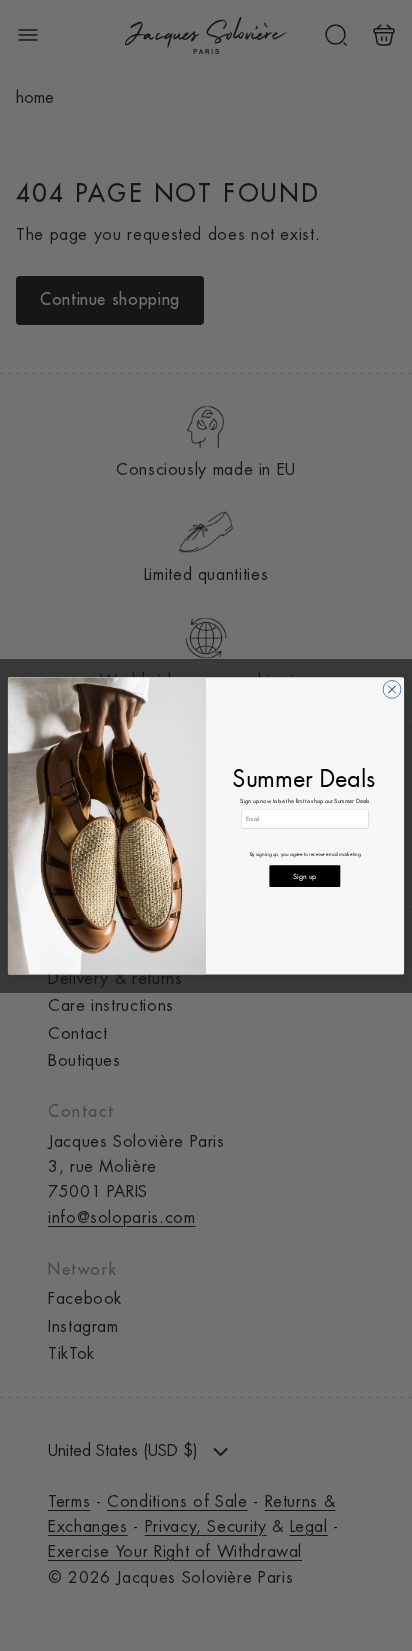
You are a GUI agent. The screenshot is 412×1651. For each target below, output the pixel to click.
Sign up (304, 875)
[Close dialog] (392, 689)
